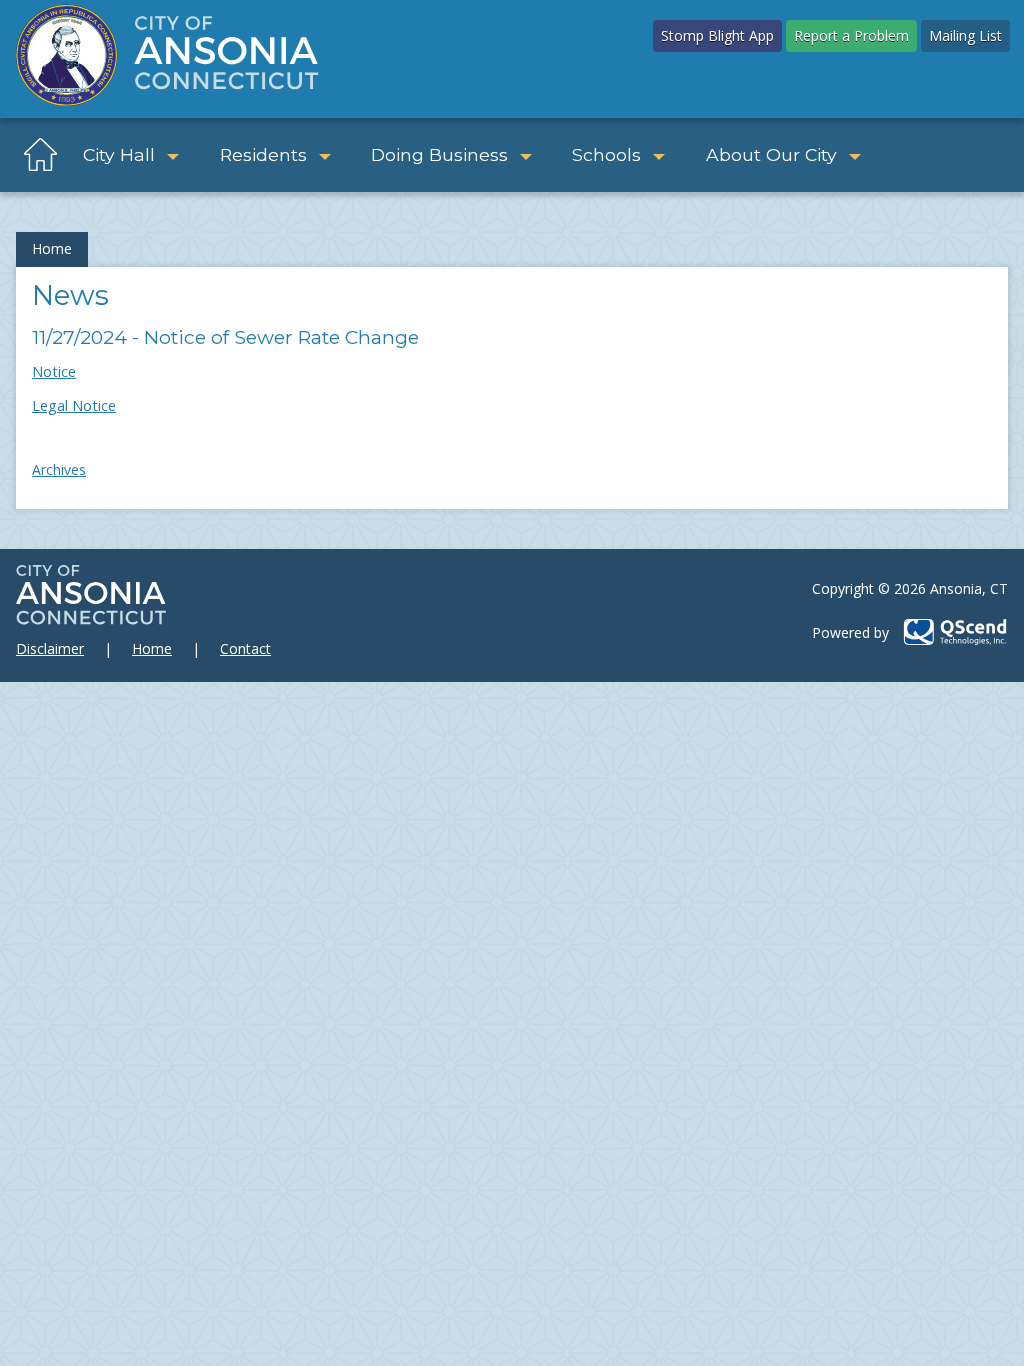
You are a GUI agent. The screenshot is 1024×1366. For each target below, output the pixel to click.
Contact (245, 648)
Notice (54, 371)
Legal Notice (74, 405)
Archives (59, 469)
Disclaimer (50, 648)
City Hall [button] (119, 154)
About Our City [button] (771, 154)
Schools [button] (606, 154)
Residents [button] (263, 154)
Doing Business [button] (439, 154)
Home (52, 248)
